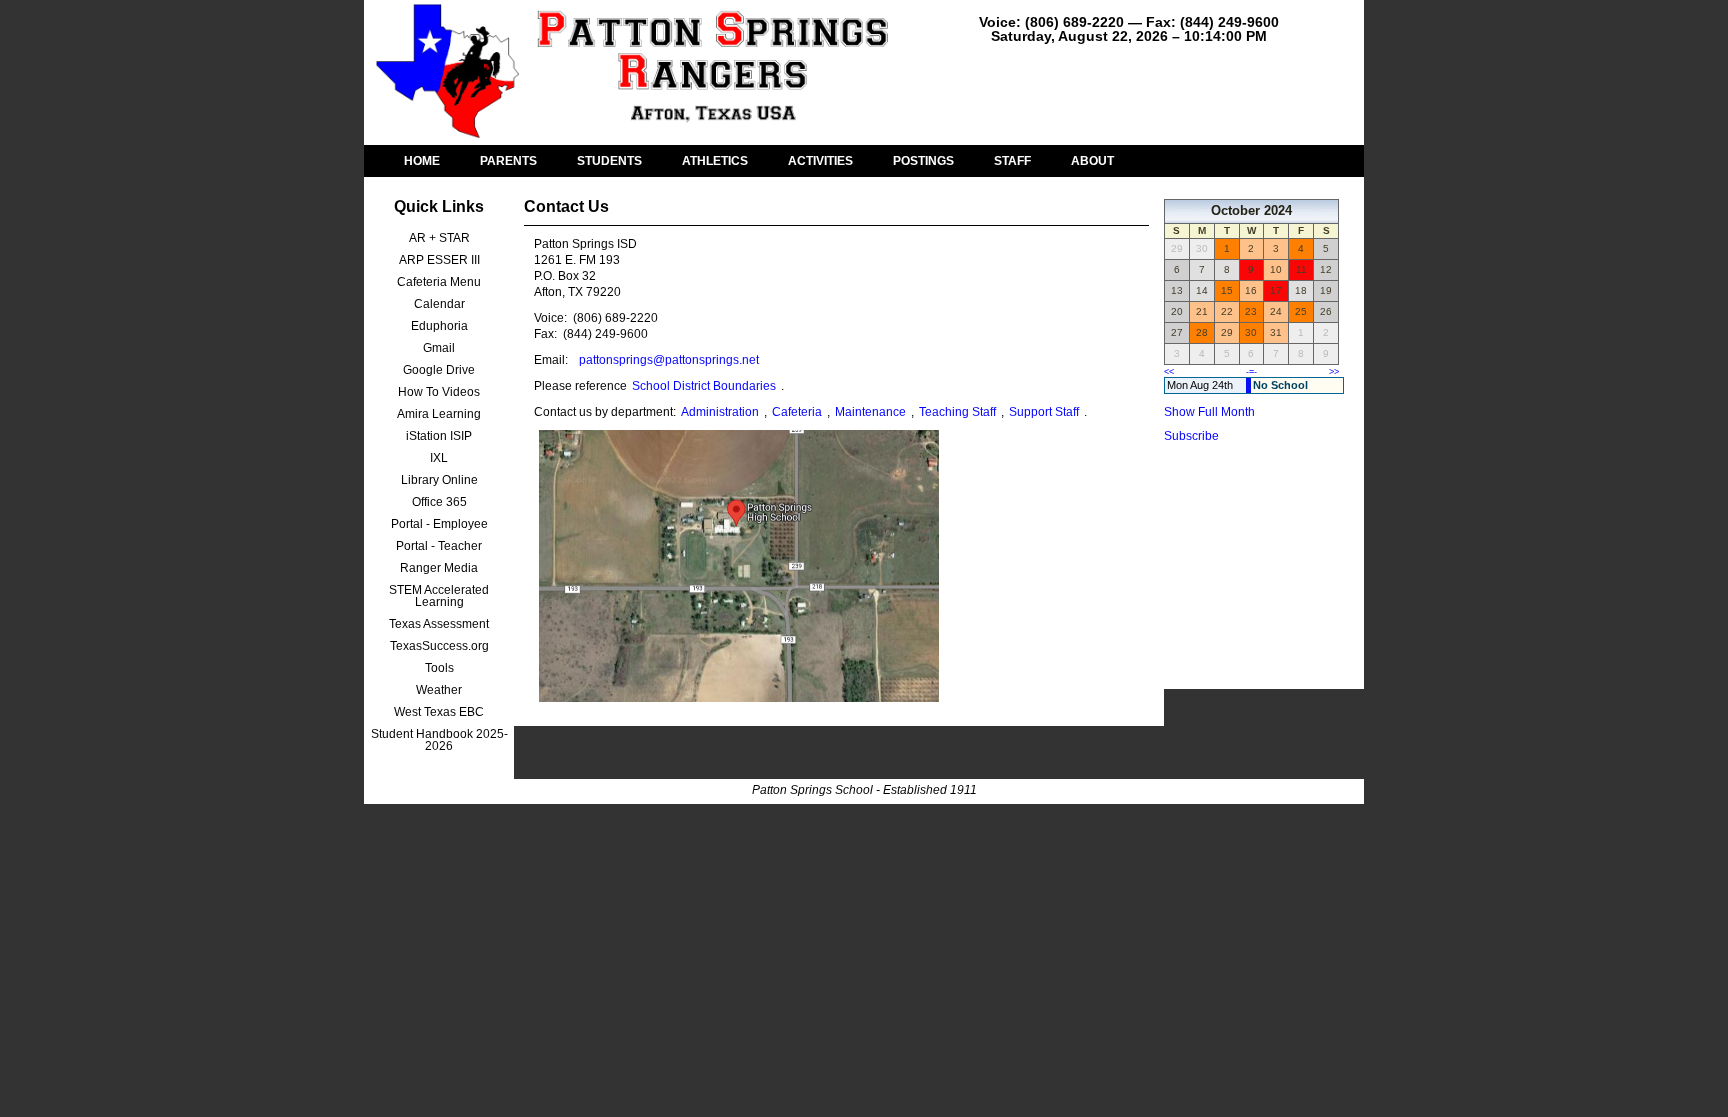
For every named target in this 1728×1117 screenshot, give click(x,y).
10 (1276, 269)
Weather (439, 690)
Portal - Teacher (439, 546)
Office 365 (439, 502)
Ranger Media (439, 568)
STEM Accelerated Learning (439, 596)
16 (1251, 290)
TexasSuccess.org (439, 646)
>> (1334, 372)
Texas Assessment (439, 624)
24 (1276, 311)
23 (1251, 311)
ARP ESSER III (439, 260)
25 (1301, 311)
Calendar (439, 304)
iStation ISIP (439, 436)
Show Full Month (1209, 412)
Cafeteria (797, 412)
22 (1227, 311)
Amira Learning (439, 414)
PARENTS (508, 161)
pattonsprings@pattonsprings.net (669, 360)
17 (1276, 290)
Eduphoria (439, 326)
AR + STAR (439, 238)
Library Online (439, 480)
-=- (1251, 372)
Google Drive (439, 370)
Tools (439, 668)
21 (1202, 311)
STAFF (1012, 161)
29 (1227, 332)
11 (1301, 269)
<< (1169, 372)
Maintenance (870, 412)
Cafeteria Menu (439, 282)
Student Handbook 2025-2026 (439, 740)
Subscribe (1191, 436)
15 (1227, 290)
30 (1251, 332)
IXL (439, 458)
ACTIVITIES (820, 161)
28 (1202, 332)
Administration (720, 412)
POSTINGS (923, 161)
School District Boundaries (704, 386)
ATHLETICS (715, 161)
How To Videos (439, 392)
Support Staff (1044, 412)
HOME (422, 161)
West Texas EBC (439, 712)
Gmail (439, 348)
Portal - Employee (439, 524)
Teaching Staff (957, 412)
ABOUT (1092, 161)
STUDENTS (609, 161)
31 (1276, 332)
